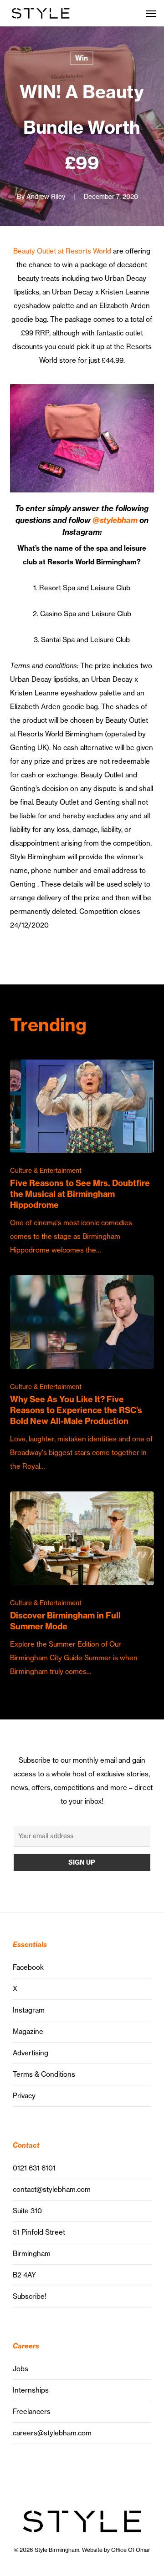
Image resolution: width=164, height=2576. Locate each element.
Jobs (20, 2369)
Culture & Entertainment (46, 1171)
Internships (31, 2390)
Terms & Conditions (44, 2074)
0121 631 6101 (34, 2168)
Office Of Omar (131, 2550)
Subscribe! (30, 2296)
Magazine (28, 2031)
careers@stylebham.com (52, 2433)
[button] (151, 13)
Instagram (29, 2010)
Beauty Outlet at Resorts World (62, 251)
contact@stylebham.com (52, 2189)
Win (82, 58)
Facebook (28, 1967)
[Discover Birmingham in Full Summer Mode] (82, 1585)
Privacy (24, 2096)
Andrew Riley (46, 197)
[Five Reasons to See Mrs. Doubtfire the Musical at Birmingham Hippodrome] (82, 1159)
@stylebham (115, 520)
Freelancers (32, 2411)
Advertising (31, 2053)
